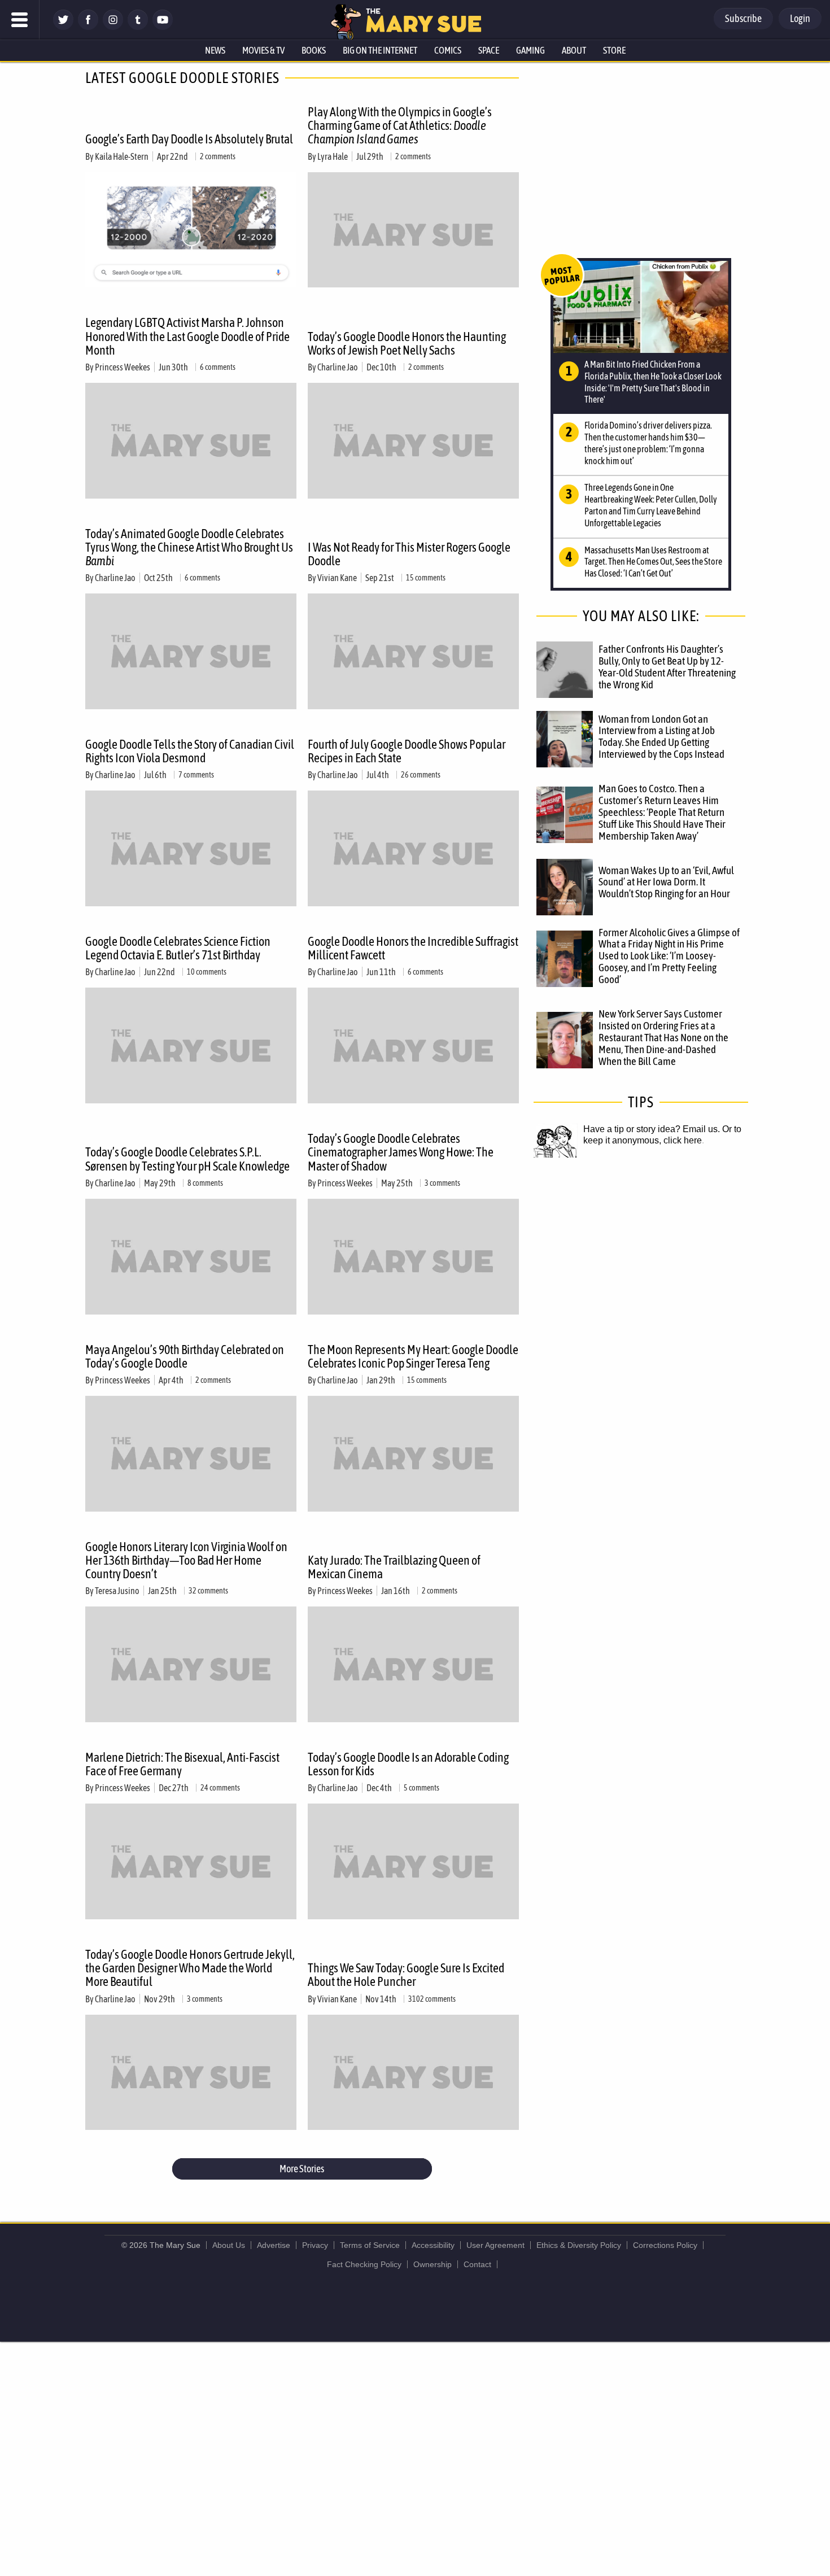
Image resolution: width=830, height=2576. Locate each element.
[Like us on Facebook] (88, 27)
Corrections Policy (665, 2245)
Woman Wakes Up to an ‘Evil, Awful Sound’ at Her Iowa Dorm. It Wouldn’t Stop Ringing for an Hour (666, 882)
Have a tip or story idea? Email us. (652, 1129)
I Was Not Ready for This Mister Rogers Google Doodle (409, 554)
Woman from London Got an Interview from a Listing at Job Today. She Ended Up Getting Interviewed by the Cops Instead (661, 737)
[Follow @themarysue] (63, 27)
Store (614, 50)
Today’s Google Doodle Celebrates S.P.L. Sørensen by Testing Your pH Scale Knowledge (187, 1159)
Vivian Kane (337, 578)
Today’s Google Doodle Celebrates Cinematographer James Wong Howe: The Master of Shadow (401, 1152)
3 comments (442, 1183)
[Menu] (20, 20)
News (215, 50)
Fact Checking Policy (364, 2264)
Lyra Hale (333, 156)
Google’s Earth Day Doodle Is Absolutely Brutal (189, 139)
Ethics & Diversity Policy (579, 2245)
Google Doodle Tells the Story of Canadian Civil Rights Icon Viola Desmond (190, 751)
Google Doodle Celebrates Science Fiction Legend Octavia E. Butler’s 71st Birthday (178, 948)
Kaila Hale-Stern (122, 156)
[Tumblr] (138, 27)
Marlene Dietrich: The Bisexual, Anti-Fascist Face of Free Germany (182, 1764)
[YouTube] (163, 27)
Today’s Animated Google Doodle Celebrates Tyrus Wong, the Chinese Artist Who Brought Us (189, 547)
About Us (229, 2245)
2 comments (218, 156)
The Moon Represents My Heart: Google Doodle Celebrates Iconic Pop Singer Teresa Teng (413, 1356)
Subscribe (743, 18)
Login (800, 18)
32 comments (208, 1591)
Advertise (274, 2245)
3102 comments (432, 1999)
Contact (477, 2264)
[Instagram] (113, 27)
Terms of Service (370, 2245)
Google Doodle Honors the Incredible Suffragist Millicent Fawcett (413, 948)
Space (489, 50)
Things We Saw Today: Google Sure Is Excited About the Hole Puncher (406, 1975)
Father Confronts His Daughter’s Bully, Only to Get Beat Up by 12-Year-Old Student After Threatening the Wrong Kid (667, 667)
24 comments (220, 1788)
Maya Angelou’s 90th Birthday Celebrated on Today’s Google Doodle (185, 1356)
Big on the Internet (380, 50)
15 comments (426, 578)
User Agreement (495, 2245)
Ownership (433, 2264)
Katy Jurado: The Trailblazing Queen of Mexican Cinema (394, 1567)
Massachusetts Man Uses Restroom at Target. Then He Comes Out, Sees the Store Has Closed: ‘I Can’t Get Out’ (653, 562)
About (574, 50)
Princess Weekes (123, 367)
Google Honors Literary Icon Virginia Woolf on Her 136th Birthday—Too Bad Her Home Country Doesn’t (186, 1560)
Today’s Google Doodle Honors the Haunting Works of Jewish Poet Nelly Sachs (407, 343)
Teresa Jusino (117, 1591)
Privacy (315, 2245)
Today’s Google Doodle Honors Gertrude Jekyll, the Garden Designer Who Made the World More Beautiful (190, 1968)
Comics (448, 50)
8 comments (205, 1183)
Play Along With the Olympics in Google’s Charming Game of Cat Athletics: (400, 125)
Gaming (530, 50)
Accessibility (433, 2245)
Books (314, 50)
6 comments (218, 367)
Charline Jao (338, 367)
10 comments (207, 972)
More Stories (302, 2169)
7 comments (196, 775)
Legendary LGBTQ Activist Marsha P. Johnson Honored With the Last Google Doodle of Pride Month (187, 336)
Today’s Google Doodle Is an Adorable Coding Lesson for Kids (408, 1764)
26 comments (421, 775)
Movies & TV (263, 50)
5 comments (421, 1788)
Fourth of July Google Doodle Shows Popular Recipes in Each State (407, 751)
